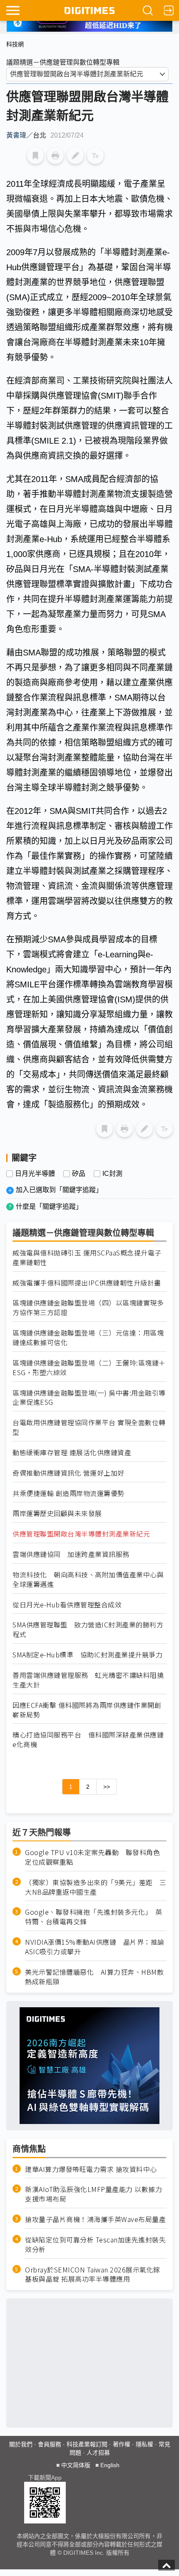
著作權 (122, 2444)
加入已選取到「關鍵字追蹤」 (59, 1190)
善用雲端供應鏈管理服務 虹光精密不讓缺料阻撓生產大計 (88, 1680)
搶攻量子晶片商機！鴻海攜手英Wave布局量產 (95, 2219)
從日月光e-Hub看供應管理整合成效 (67, 1605)
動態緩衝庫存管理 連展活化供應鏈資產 (72, 1452)
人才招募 (98, 2453)
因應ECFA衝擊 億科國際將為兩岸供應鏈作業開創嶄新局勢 (87, 1710)
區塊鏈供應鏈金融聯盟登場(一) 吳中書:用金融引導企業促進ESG (89, 1398)
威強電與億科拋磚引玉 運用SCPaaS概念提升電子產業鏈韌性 (87, 1258)
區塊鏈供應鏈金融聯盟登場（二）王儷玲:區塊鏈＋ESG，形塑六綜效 (89, 1368)
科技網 (15, 44)
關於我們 (21, 2444)
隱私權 (144, 2444)
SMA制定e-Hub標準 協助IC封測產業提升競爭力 (87, 1655)
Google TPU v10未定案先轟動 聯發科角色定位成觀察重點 (92, 1857)
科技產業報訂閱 (87, 2444)
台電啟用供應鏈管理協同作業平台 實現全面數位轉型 (89, 1427)
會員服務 (50, 2444)
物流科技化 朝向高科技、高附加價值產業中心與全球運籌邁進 (88, 1579)
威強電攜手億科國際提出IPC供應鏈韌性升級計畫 (87, 1283)
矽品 (79, 1174)
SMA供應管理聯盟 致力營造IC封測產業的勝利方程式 (88, 1629)
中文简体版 (76, 2465)
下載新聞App (45, 2478)
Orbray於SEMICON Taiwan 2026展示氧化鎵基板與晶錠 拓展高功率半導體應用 (93, 2275)
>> (107, 1787)
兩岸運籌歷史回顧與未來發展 (57, 1513)
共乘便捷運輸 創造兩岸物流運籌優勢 (68, 1493)
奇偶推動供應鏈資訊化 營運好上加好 (68, 1473)
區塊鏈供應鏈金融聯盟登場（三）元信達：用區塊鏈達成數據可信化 (88, 1338)
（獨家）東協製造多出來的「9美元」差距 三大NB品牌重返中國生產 (96, 1887)
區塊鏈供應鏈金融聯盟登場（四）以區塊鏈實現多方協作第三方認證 (88, 1308)
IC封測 (112, 1174)
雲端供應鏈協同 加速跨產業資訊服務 (71, 1554)
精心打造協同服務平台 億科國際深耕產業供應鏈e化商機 (88, 1740)
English (110, 2465)
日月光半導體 (35, 1174)
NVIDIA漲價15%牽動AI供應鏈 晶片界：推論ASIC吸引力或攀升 (95, 1947)
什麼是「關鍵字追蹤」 (49, 1206)
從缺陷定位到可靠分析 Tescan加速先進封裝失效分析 (95, 2245)
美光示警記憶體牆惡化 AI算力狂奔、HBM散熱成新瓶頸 (94, 1977)
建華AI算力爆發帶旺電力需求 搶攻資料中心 (91, 2169)
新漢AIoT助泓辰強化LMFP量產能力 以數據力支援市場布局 (93, 2194)
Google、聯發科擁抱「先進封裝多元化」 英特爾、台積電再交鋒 (94, 1917)
